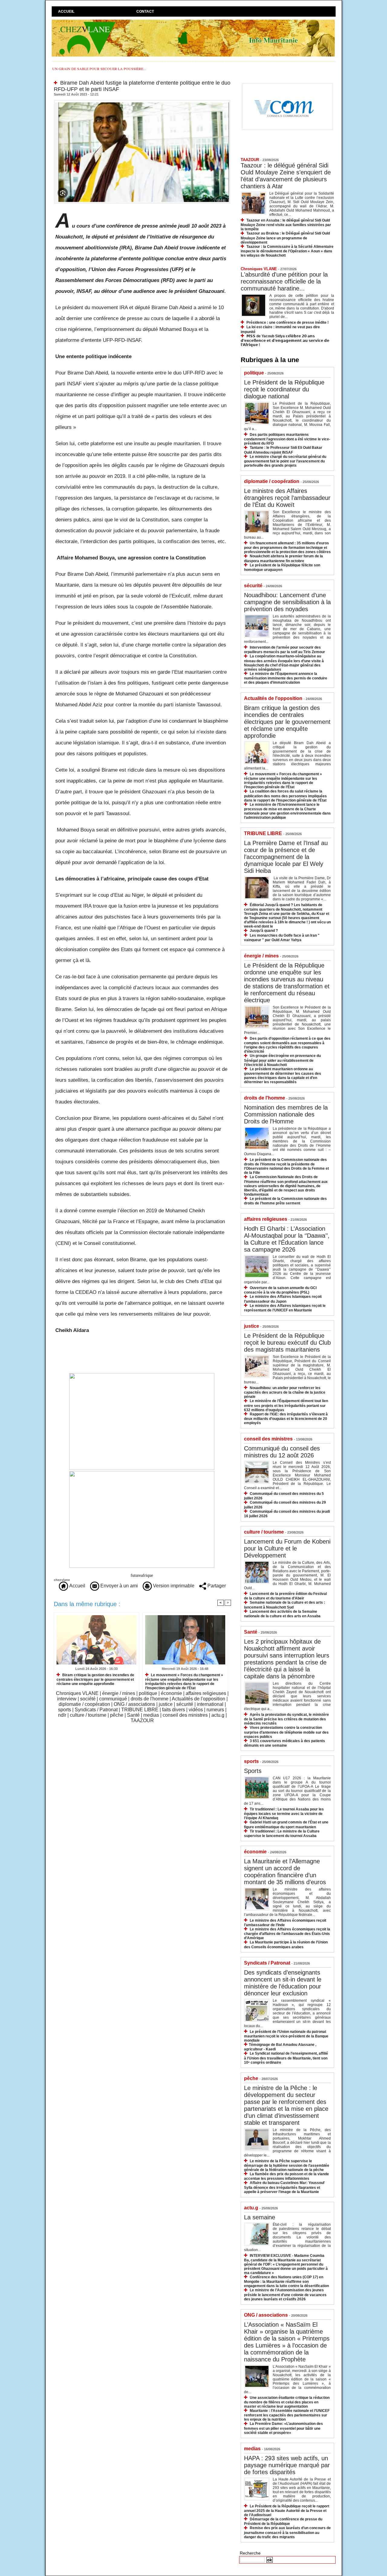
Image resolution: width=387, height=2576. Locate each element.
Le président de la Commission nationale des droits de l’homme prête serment (285, 1201)
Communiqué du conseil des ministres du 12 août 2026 (282, 1452)
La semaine (260, 2217)
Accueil (66, 11)
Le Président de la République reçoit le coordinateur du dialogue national (284, 389)
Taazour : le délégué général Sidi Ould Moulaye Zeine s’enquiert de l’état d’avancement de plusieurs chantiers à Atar (286, 176)
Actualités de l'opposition (198, 1699)
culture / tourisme (88, 1715)
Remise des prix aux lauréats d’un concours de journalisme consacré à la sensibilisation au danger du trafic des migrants (287, 2532)
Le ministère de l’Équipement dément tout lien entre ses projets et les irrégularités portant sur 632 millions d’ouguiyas (286, 1405)
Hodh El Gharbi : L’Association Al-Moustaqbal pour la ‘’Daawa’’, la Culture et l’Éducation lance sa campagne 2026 (287, 1239)
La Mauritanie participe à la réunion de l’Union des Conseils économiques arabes (286, 1944)
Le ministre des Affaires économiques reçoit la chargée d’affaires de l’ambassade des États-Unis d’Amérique (287, 1934)
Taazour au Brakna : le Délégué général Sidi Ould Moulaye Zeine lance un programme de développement (285, 238)
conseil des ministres (185, 1715)
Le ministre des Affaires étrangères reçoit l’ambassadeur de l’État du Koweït (287, 498)
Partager (216, 1586)
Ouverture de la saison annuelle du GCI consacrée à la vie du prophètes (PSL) (280, 1290)
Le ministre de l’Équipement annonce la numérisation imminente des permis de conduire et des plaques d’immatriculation (286, 678)
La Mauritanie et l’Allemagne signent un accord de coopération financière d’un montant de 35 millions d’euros (285, 1872)
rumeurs (215, 1710)
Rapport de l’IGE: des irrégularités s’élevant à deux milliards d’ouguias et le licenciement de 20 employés (286, 1419)
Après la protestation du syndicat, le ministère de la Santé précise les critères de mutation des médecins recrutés (286, 1719)
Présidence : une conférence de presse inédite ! (288, 322)
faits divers (174, 1710)
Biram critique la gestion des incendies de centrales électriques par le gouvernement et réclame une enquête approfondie (95, 1679)
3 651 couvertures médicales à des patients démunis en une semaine (285, 1743)
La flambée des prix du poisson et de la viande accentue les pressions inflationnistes (286, 2176)
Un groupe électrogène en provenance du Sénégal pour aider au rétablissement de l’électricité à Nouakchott (282, 1060)
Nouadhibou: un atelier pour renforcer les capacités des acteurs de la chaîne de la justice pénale (285, 1392)
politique (148, 1693)
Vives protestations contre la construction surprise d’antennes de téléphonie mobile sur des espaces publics (286, 1732)
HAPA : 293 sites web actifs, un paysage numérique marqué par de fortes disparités (287, 2465)
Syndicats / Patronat (96, 1710)
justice (166, 1704)
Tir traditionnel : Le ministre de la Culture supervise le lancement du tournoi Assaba (282, 1834)
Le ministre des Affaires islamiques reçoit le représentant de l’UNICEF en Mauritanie (285, 1308)
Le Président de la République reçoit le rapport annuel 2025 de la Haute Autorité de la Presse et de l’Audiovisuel (287, 2511)
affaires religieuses (206, 1693)
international (210, 1704)
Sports (253, 1771)
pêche (117, 1715)
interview (67, 1699)
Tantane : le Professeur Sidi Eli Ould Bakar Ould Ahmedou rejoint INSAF (283, 450)
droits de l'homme (150, 1699)
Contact (145, 11)
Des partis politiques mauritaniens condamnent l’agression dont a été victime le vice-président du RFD (287, 439)
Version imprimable (173, 1586)
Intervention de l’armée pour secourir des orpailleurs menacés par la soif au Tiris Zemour (285, 650)
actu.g (218, 1715)
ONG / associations (134, 1704)
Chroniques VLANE (77, 1693)
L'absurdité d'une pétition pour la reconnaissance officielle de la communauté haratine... (284, 281)
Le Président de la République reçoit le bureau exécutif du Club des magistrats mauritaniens (287, 1343)
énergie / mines (119, 1693)
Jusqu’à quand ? (264, 931)
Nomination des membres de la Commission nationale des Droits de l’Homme (286, 1114)
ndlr (62, 1715)
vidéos (196, 1710)
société (88, 1699)
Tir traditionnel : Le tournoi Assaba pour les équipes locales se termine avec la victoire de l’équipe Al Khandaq (284, 1814)
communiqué (113, 1699)
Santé (133, 1715)
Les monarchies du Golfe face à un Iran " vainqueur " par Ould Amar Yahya (282, 938)
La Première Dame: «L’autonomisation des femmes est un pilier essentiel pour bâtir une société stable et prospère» (283, 2428)
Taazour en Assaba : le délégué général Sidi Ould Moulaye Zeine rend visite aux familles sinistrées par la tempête (286, 225)
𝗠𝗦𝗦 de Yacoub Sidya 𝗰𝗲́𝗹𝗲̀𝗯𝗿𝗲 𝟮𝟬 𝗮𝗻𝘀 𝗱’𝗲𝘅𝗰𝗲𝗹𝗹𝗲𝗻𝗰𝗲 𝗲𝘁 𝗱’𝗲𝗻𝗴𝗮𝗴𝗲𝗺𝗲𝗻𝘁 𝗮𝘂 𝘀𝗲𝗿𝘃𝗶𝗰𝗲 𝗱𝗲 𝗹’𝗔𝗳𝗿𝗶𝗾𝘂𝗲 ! (285, 340)
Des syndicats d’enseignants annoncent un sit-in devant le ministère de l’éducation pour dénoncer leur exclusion (283, 1983)
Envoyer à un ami (119, 1586)
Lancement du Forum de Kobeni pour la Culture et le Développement (287, 1548)
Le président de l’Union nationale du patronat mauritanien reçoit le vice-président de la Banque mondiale (286, 2036)
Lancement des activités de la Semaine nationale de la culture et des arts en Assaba (282, 1614)
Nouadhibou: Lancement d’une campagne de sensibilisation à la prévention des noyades (287, 602)
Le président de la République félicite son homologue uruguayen (282, 567)
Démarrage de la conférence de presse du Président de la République (283, 2521)
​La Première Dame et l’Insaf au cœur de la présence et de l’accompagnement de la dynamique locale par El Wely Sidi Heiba (286, 857)
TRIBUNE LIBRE (140, 1710)
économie (171, 1693)
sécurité (185, 1704)
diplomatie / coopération (84, 1704)
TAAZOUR (142, 1721)
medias (151, 1715)
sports (65, 1710)
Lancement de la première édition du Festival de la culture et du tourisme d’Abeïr (285, 1596)
